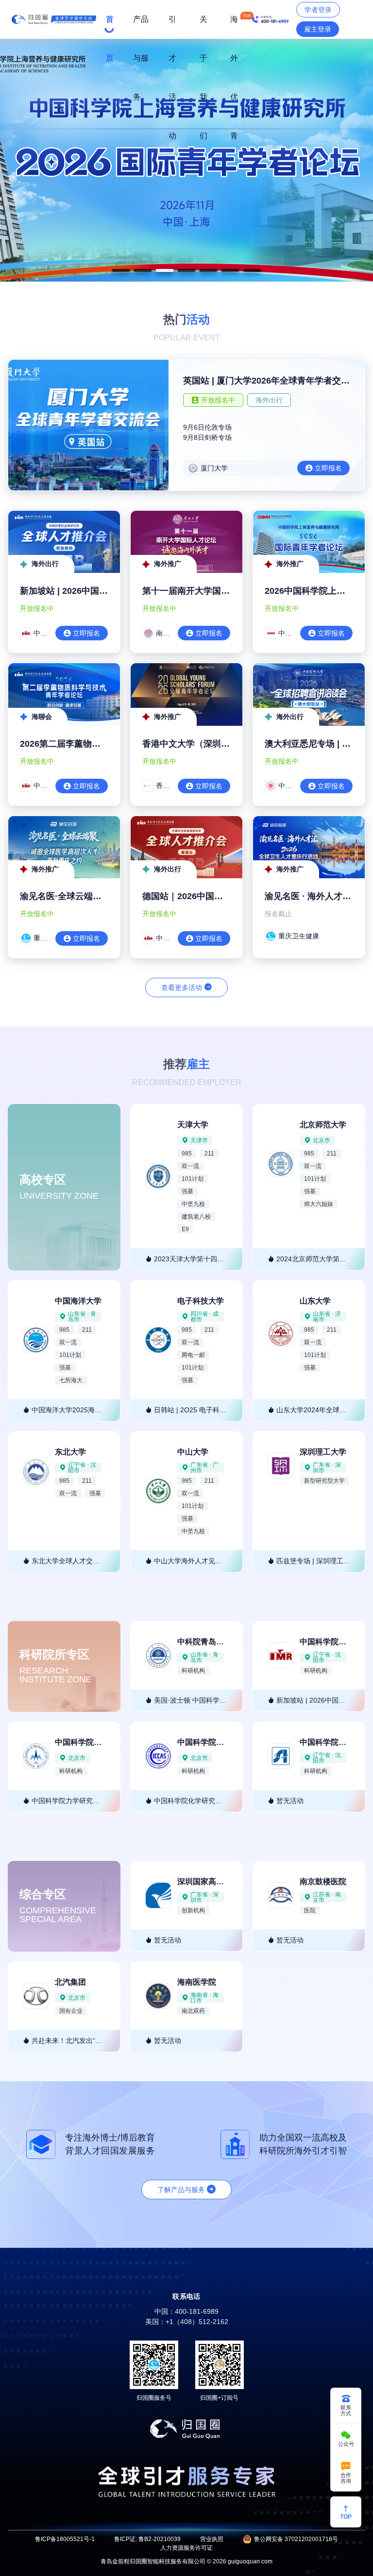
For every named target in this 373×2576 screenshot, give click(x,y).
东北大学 (70, 1452)
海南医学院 (197, 1982)
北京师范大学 (323, 1125)
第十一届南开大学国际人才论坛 (203, 591)
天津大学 (193, 1125)
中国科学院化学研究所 (216, 1742)
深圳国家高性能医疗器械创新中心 (236, 1882)
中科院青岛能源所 (208, 1642)
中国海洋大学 (78, 1301)
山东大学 (315, 1301)
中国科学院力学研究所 (94, 1742)
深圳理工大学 (323, 1452)
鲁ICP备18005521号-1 (65, 2539)
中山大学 (193, 1452)
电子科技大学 (201, 1301)
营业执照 (212, 2539)
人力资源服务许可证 (186, 2548)
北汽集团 (70, 1982)
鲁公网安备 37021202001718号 (296, 2539)
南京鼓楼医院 (323, 1882)
